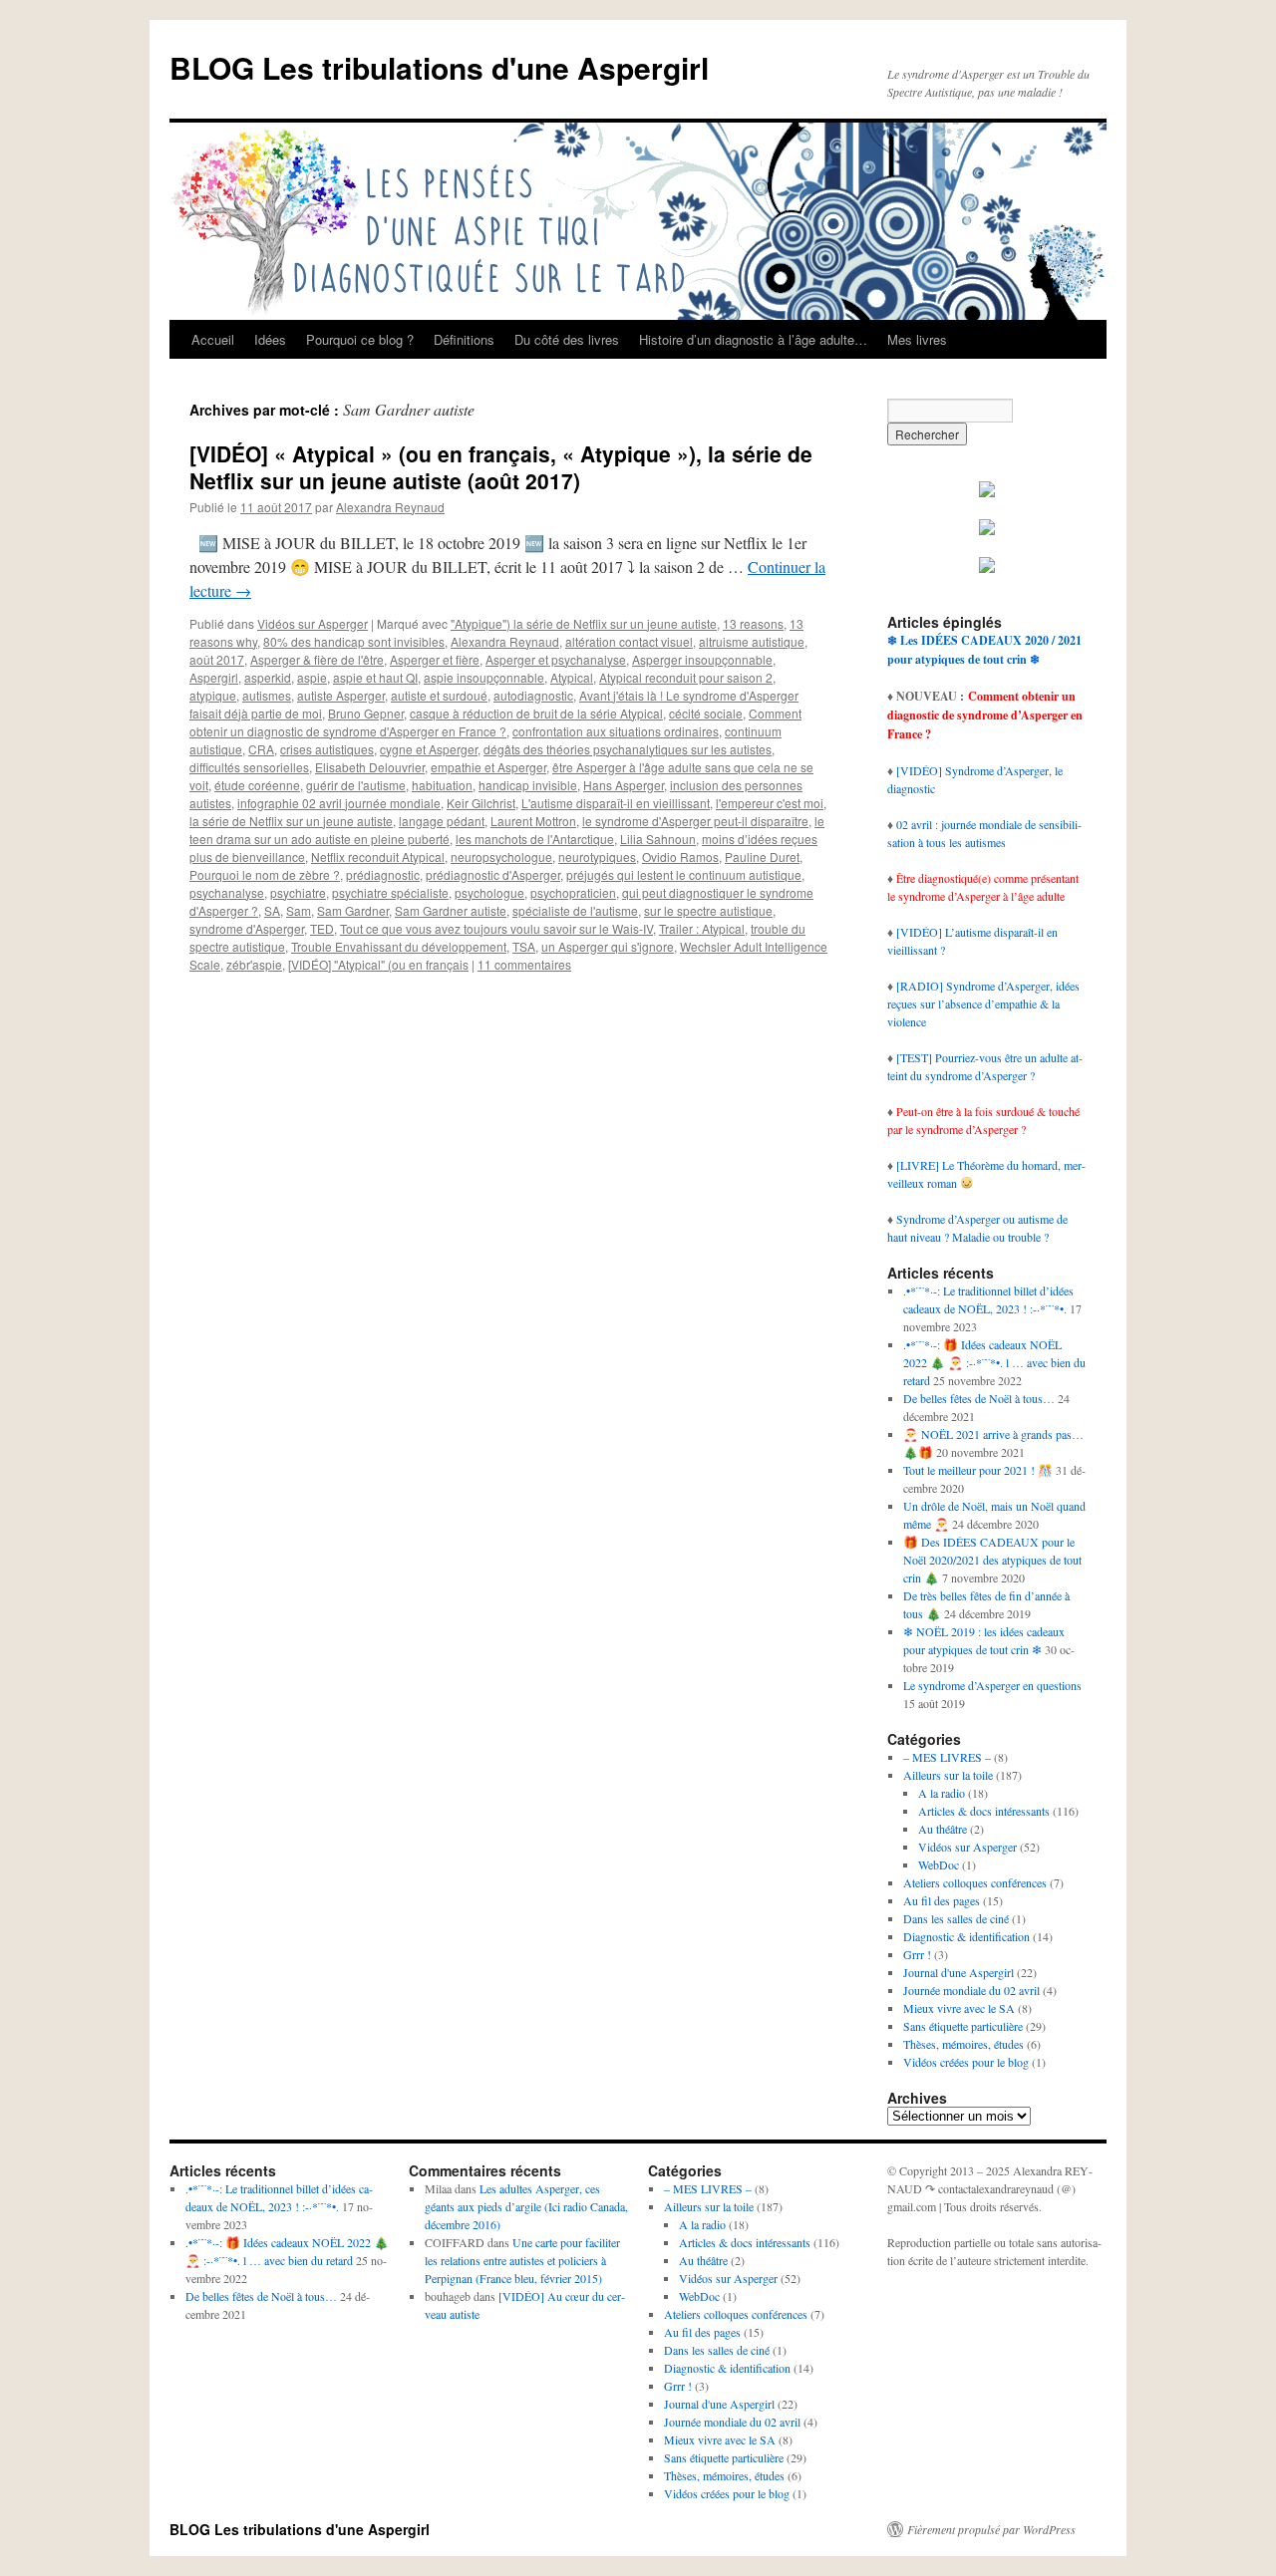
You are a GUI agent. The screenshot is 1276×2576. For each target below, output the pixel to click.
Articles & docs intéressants (984, 1811)
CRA (261, 749)
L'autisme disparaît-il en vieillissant (616, 803)
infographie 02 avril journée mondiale (339, 803)
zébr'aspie (254, 964)
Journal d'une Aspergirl (958, 1972)
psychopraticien (573, 892)
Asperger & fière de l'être (317, 659)
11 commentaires (524, 964)
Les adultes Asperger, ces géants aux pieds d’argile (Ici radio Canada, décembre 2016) (526, 2206)
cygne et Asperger (429, 749)
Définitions (464, 339)
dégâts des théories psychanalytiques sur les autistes (628, 749)
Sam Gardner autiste (451, 910)
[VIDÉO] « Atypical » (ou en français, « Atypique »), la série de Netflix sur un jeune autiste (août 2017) (501, 467)
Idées (270, 339)
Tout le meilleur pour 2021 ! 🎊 (978, 1470)
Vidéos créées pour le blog (966, 2062)
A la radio (942, 1793)
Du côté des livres (567, 339)
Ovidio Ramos (680, 857)
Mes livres (917, 339)
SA (272, 910)
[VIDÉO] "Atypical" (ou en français (378, 964)
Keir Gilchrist (481, 803)
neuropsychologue (501, 857)
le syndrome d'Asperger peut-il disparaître (695, 821)
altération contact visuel (629, 641)
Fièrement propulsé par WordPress (991, 2529)
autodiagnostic (533, 695)
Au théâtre (943, 1829)
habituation (442, 785)
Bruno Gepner (366, 713)
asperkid (268, 677)
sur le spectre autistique (708, 910)
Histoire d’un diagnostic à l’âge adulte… (753, 339)
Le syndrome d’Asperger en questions (992, 1685)
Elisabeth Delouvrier (370, 767)
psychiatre (298, 892)
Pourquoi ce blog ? (360, 339)
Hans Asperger (624, 785)
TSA (524, 946)
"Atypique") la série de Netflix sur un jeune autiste (584, 623)
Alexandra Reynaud (390, 507)
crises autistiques (327, 749)
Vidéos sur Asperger (313, 623)
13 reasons (753, 623)
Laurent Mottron (533, 821)
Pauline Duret (762, 857)
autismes (267, 695)
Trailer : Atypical (702, 928)
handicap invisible (528, 785)
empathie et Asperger (488, 767)
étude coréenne (257, 785)
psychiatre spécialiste (390, 892)
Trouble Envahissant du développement (399, 946)
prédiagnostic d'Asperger (493, 874)
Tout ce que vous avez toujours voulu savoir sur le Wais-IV (496, 928)
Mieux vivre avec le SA (959, 2008)
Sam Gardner (353, 910)
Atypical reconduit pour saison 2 (686, 677)
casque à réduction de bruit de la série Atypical (536, 713)
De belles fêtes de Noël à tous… (979, 1398)
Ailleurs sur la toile (948, 1775)
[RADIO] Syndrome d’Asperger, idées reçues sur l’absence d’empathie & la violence (983, 1003)
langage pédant (442, 821)
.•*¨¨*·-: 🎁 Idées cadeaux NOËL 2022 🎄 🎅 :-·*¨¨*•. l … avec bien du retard (994, 1362)
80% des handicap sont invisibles (354, 641)
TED (322, 928)
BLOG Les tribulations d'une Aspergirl (439, 67)
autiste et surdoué (439, 695)
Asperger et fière (435, 659)
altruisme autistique (752, 641)
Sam (299, 910)
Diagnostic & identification (966, 1936)
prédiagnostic (383, 874)
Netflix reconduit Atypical (378, 857)
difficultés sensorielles (249, 767)
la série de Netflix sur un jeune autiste (291, 821)
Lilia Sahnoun (658, 839)
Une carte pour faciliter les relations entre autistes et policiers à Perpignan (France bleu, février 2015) (522, 2260)
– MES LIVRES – (947, 1757)
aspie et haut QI (375, 677)
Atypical (572, 677)
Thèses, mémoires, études (963, 2044)
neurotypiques (597, 857)
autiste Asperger (341, 695)
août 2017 (217, 659)
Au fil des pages (942, 1900)
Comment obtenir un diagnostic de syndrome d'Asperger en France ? (495, 722)
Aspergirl (214, 677)
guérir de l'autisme (356, 785)
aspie (312, 677)
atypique (213, 695)
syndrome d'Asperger (247, 928)
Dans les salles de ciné (956, 1918)
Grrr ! (917, 1954)
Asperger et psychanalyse (556, 659)
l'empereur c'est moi (770, 803)
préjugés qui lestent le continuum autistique (684, 874)
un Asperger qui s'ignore (608, 946)
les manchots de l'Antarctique (535, 839)
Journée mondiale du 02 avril (971, 1990)
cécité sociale (706, 713)
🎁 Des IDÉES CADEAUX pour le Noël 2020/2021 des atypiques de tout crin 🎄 (992, 1560)
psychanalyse (227, 892)
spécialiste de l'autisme (575, 910)
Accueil (213, 339)
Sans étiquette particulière (963, 2026)
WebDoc (939, 1864)
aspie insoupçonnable (484, 677)
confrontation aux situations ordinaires (616, 731)
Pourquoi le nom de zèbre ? (265, 874)
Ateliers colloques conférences (975, 1882)
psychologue (489, 892)
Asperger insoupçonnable (702, 659)
